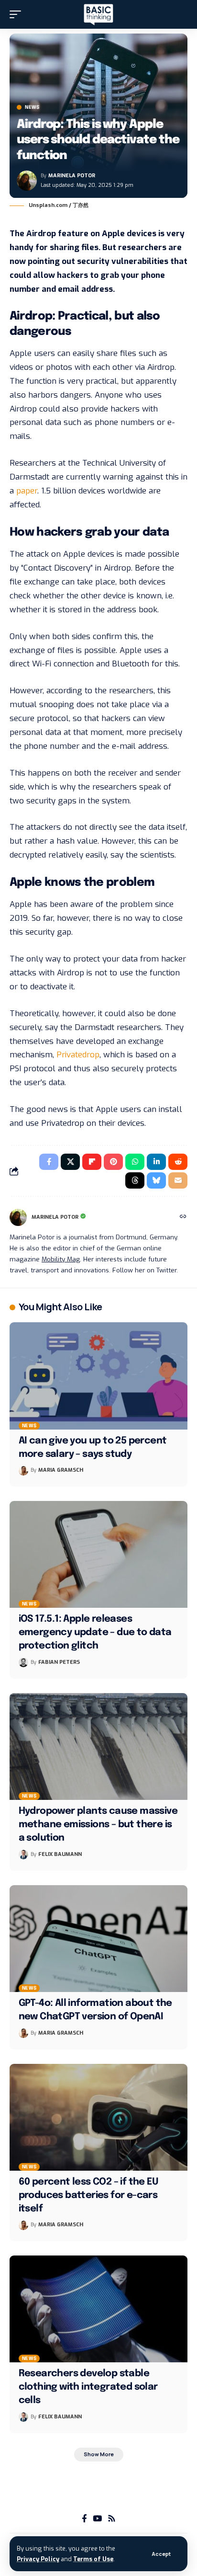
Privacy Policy (38, 2559)
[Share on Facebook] (49, 1162)
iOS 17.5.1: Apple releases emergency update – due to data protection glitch (95, 1632)
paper (27, 491)
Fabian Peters (59, 1662)
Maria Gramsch (61, 1470)
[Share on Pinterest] (113, 1162)
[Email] (178, 1180)
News (32, 107)
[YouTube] (97, 2519)
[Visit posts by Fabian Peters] (23, 1662)
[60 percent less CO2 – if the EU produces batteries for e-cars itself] (98, 2117)
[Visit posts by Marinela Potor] (27, 181)
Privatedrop (78, 1055)
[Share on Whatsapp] (135, 1162)
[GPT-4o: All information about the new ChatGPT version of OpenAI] (98, 1939)
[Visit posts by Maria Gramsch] (23, 1471)
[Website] (183, 1217)
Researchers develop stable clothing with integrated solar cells (88, 2387)
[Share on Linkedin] (156, 1162)
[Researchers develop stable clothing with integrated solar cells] (98, 2309)
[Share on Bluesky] (156, 1180)
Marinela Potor (72, 176)
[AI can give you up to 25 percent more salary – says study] (98, 1376)
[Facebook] (84, 2519)
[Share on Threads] (135, 1180)
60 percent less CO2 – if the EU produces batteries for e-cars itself (88, 2195)
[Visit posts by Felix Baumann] (23, 1855)
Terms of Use (93, 2559)
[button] (161, 2554)
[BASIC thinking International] (98, 15)
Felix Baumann (60, 1854)
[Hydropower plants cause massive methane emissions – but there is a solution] (98, 1746)
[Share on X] (70, 1162)
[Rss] (112, 2519)
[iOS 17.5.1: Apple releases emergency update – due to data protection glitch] (98, 1554)
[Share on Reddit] (178, 1162)
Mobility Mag (61, 1259)
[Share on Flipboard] (92, 1162)
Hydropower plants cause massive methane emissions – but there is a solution (98, 1825)
